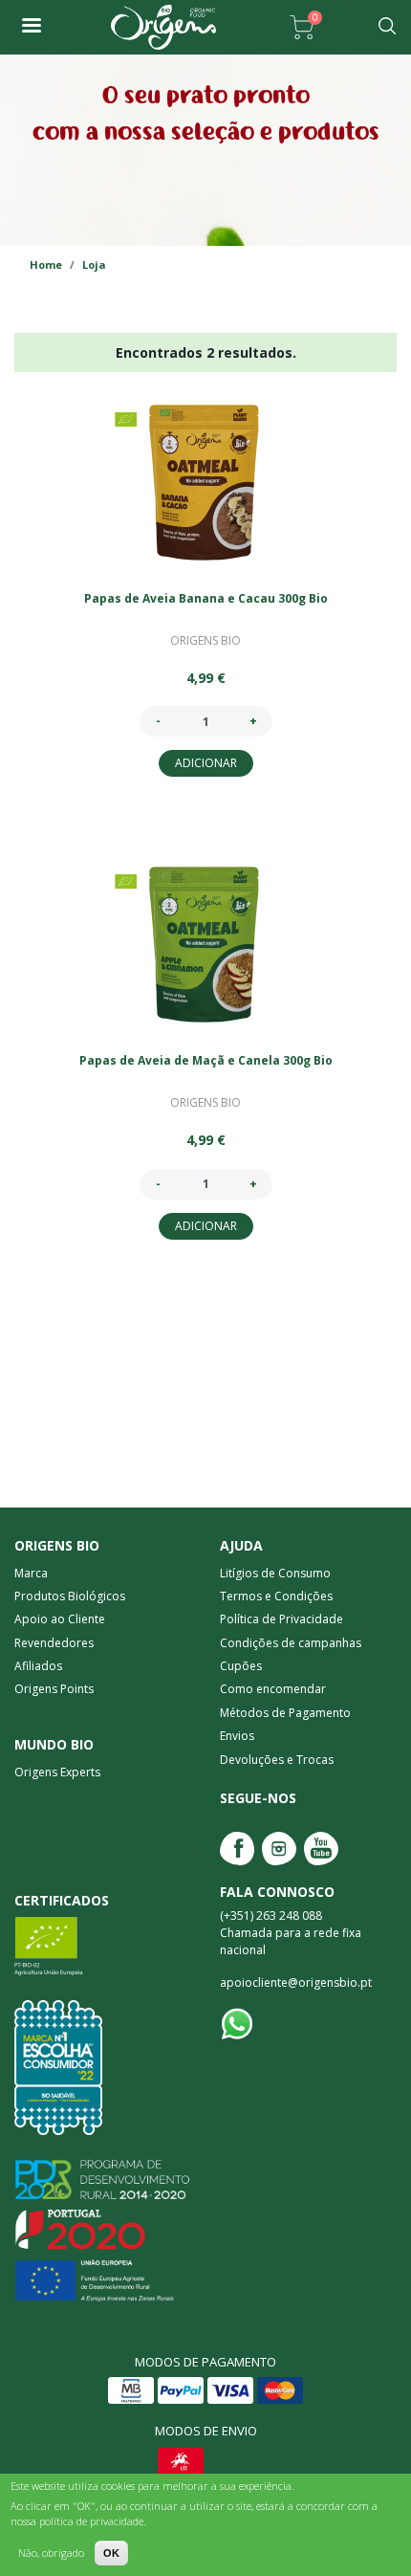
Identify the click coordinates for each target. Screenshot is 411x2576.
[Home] (163, 27)
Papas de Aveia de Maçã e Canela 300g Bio (206, 1060)
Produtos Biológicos (70, 1596)
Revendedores (54, 1643)
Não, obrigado (51, 2553)
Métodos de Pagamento (285, 1713)
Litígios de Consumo (275, 1573)
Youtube (321, 1849)
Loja (94, 264)
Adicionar (206, 763)
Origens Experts (57, 1772)
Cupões (241, 1666)
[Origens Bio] (31, 27)
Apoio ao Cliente (60, 1619)
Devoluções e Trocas (277, 1760)
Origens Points (54, 1689)
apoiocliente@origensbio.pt (296, 1982)
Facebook (237, 1849)
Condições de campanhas (291, 1643)
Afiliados (38, 1666)
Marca (31, 1573)
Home (46, 264)
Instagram (279, 1849)
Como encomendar (273, 1689)
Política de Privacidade (281, 1619)
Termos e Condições (276, 1596)
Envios (237, 1736)
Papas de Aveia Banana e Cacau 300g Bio (206, 598)
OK (111, 2553)
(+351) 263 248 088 (271, 1915)
